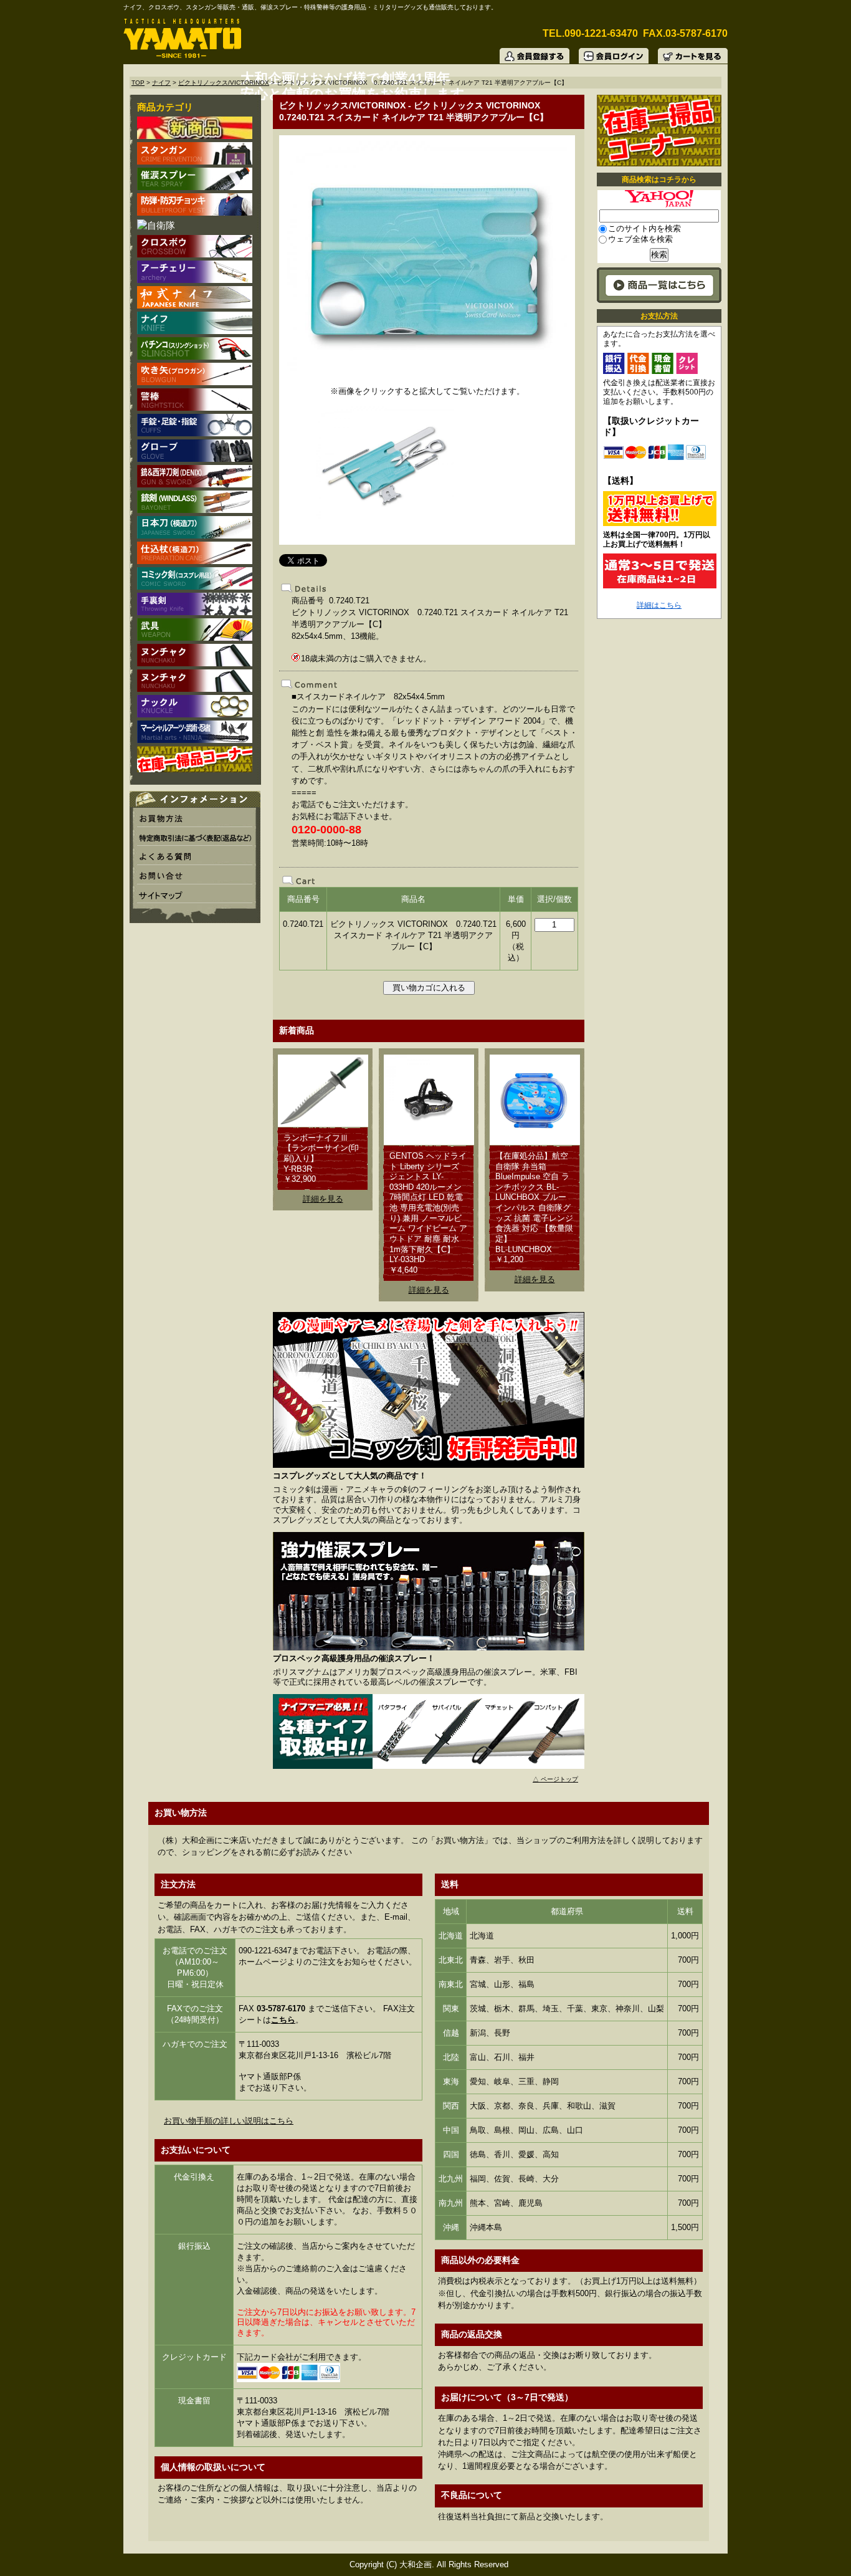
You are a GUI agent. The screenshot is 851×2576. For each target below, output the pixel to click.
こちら (283, 2020)
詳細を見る (323, 1199)
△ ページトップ (555, 1779)
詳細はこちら (659, 605)
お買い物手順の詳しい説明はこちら (229, 2121)
